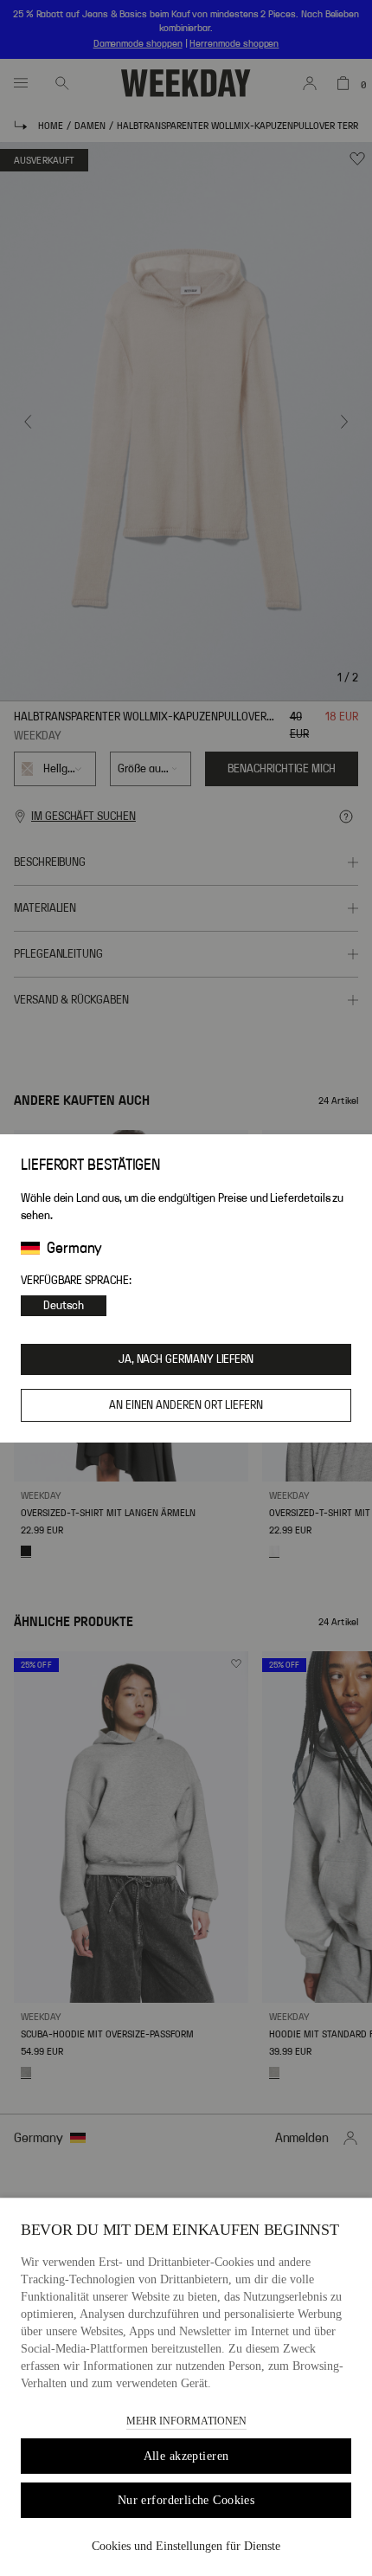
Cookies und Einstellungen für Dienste (186, 2546)
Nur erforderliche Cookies (186, 2500)
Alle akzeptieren (186, 2456)
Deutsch (64, 1306)
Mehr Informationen (186, 2421)
